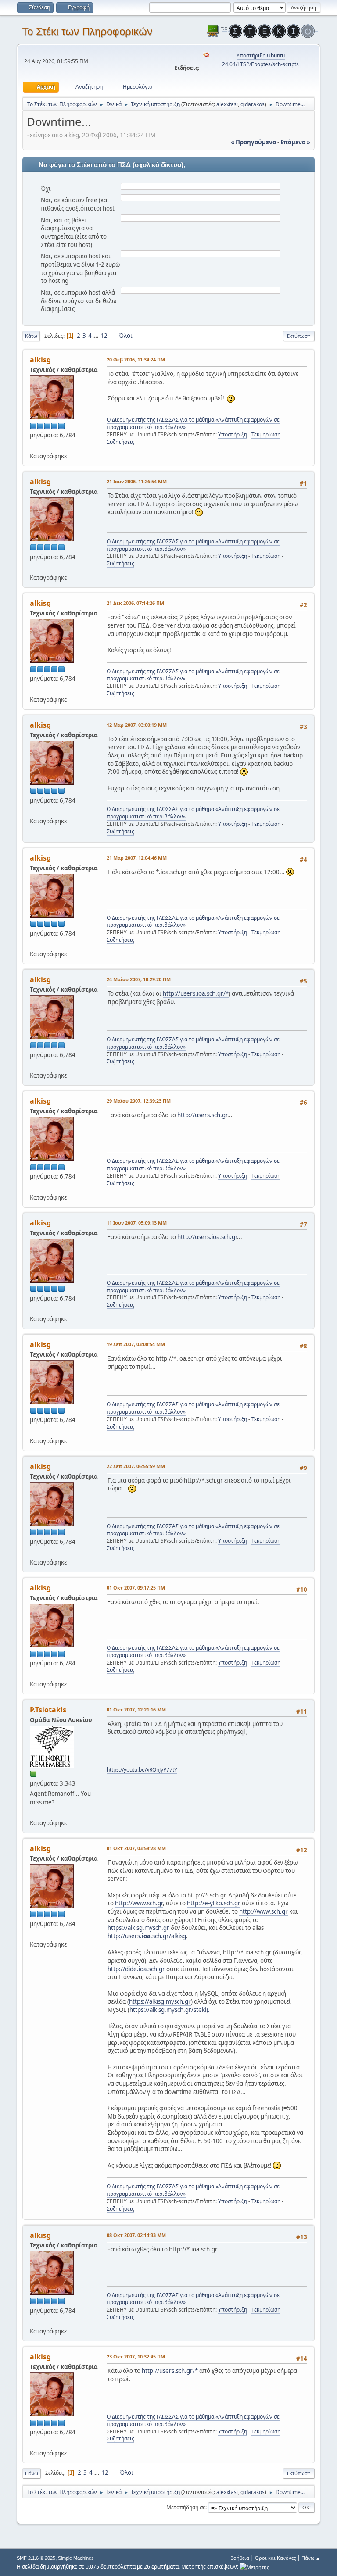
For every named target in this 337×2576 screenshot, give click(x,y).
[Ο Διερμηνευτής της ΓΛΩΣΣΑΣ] (33, 445)
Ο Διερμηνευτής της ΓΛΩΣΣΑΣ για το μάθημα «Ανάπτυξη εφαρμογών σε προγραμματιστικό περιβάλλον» (193, 423)
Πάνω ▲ (311, 2558)
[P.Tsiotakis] (33, 1812)
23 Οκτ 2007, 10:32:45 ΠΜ (136, 2356)
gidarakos (253, 104)
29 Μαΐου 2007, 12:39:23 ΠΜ (139, 1101)
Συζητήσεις (120, 442)
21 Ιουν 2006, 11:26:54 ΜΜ (137, 481)
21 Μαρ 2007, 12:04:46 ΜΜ (137, 858)
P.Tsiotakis (48, 1710)
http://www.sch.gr (139, 1903)
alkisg (40, 360)
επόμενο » (295, 142)
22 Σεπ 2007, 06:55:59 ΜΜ (136, 1466)
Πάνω (32, 2473)
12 (104, 336)
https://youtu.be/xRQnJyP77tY (142, 1770)
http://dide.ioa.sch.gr (136, 1969)
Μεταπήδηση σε (186, 2507)
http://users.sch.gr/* (170, 2371)
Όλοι (126, 336)
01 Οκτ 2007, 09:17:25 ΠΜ (136, 1588)
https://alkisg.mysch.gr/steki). (170, 2010)
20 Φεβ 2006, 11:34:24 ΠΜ (136, 359)
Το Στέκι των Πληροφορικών (87, 31)
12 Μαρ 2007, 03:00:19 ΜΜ (137, 725)
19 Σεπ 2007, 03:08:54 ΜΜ (136, 1344)
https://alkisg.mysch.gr (138, 1928)
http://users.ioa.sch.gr (207, 1237)
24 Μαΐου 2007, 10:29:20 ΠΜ (139, 979)
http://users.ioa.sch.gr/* (196, 993)
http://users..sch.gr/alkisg (147, 1936)
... (97, 336)
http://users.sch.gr (202, 1115)
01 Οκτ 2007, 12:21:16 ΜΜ (136, 1710)
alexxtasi (227, 104)
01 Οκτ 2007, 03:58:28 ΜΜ (136, 1848)
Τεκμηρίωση (266, 434)
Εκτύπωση (299, 336)
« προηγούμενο (253, 142)
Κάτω (31, 336)
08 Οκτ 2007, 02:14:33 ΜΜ (136, 2235)
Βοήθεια (240, 2558)
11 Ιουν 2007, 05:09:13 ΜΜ (137, 1223)
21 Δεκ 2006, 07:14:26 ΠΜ (135, 603)
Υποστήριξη (233, 434)
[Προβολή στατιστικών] (254, 2567)
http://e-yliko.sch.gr (214, 1903)
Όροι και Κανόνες (275, 2558)
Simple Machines (76, 2558)
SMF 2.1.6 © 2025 (36, 2558)
